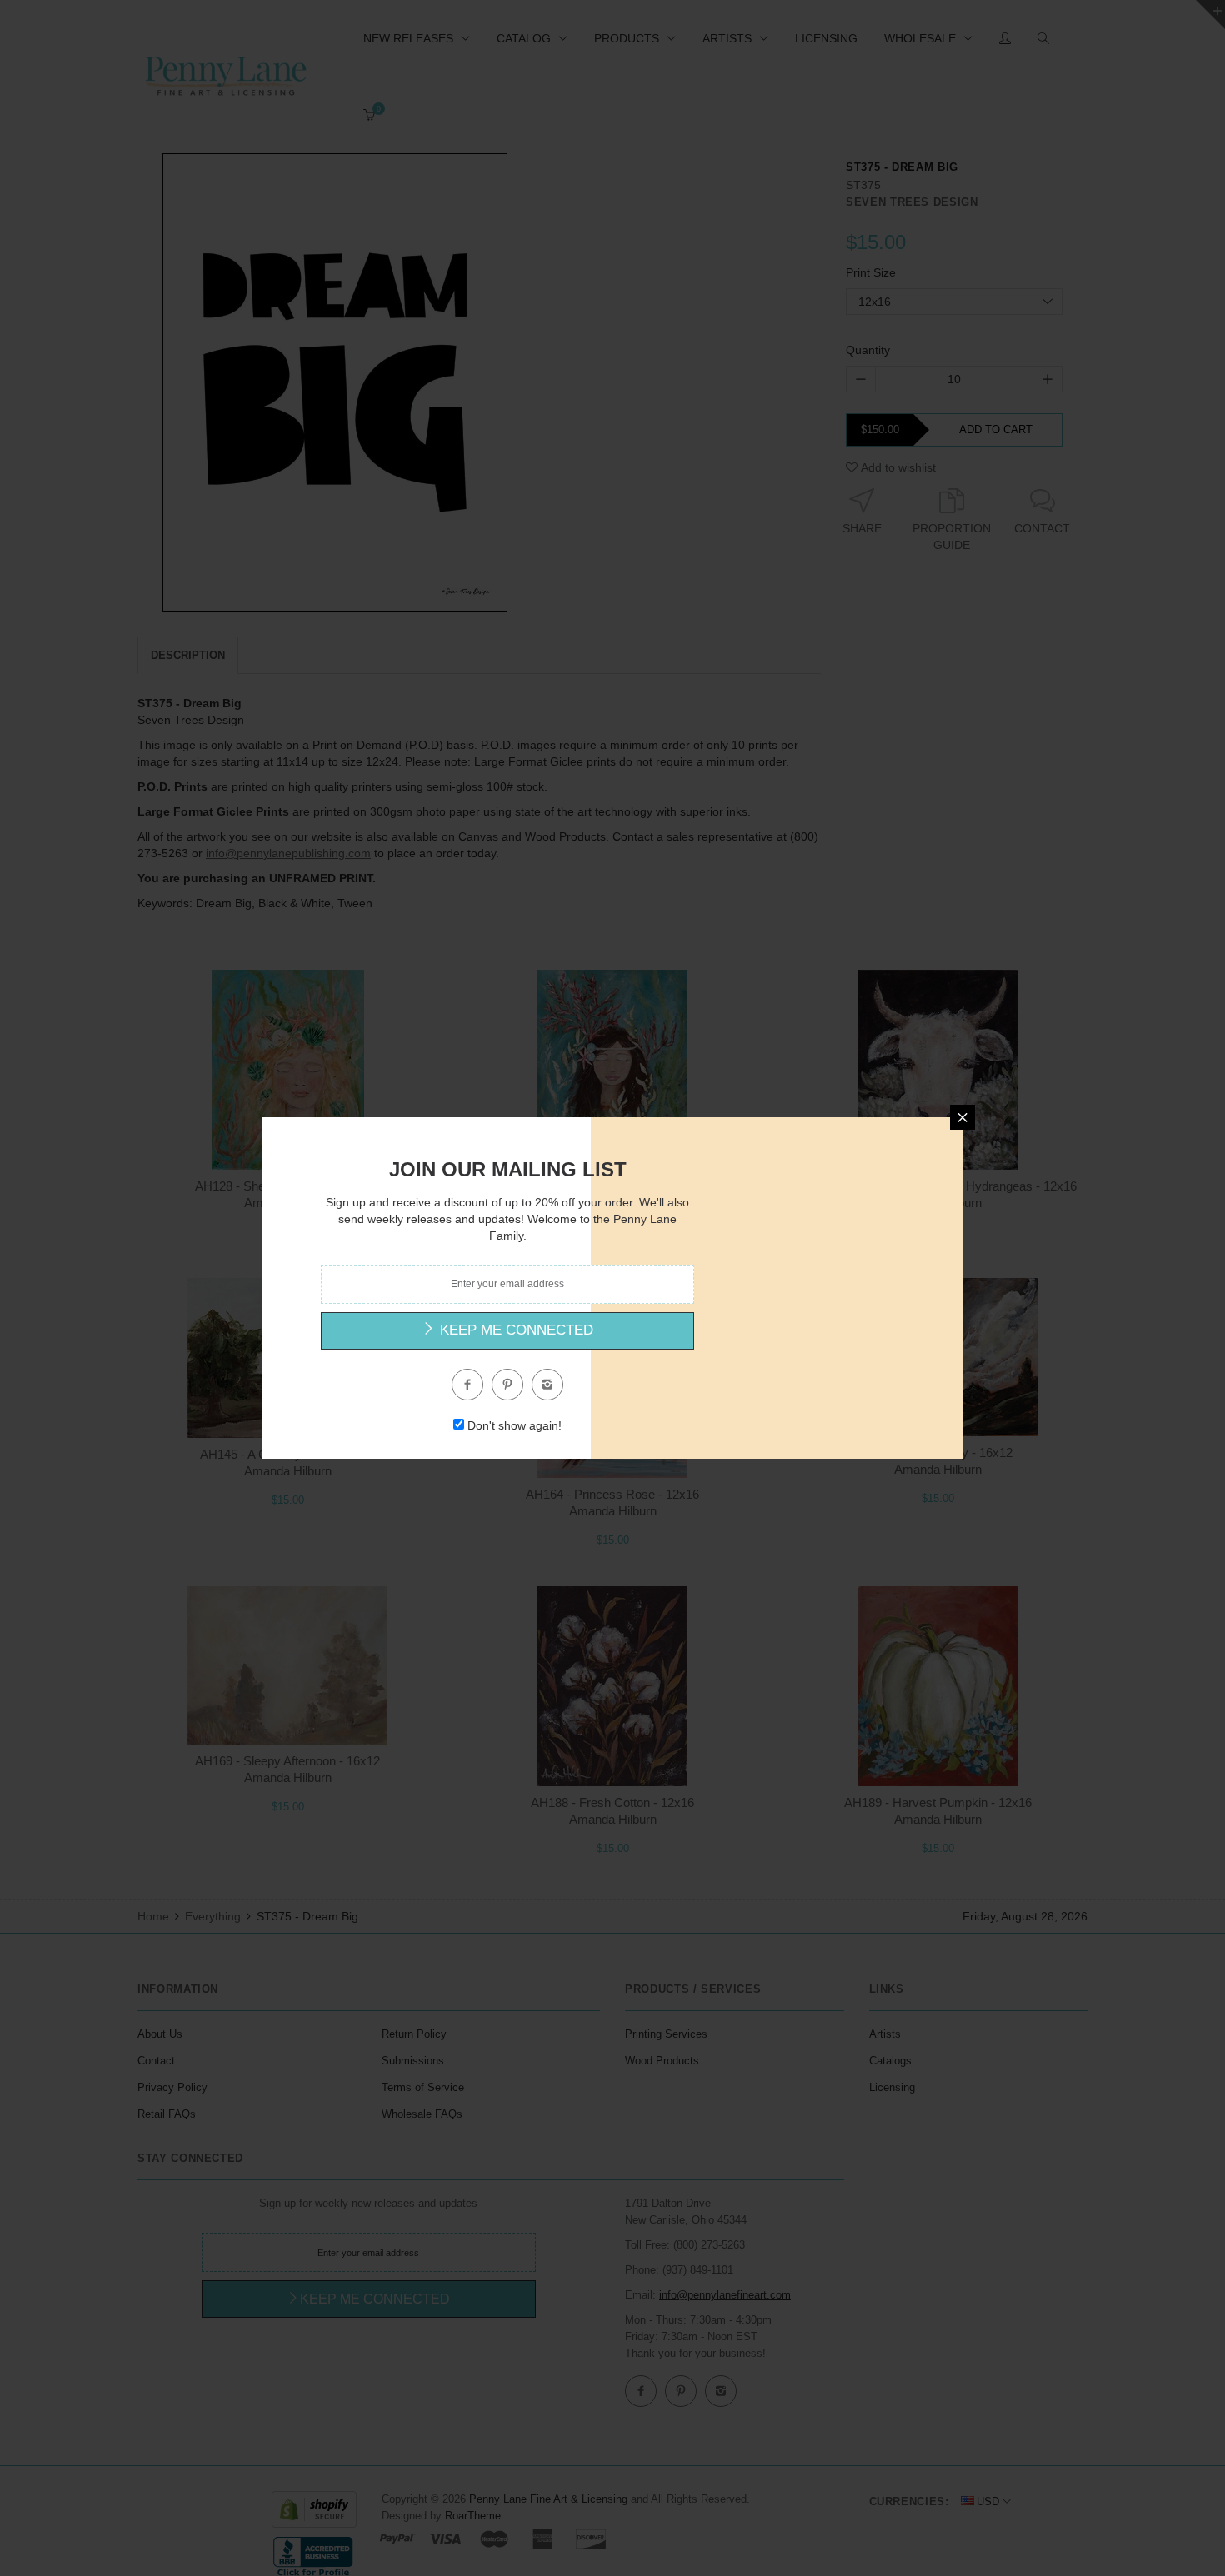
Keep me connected (515, 1330)
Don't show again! (515, 1425)
